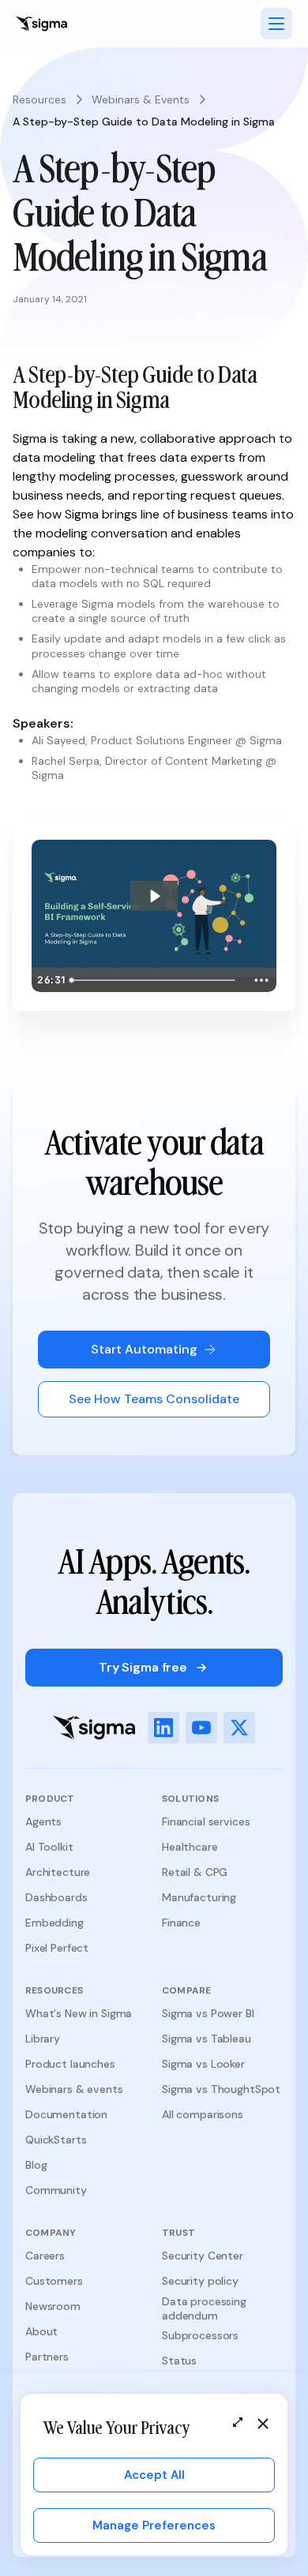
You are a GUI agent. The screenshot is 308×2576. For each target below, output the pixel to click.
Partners (47, 2357)
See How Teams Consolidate (154, 1399)
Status (179, 2361)
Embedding (54, 1923)
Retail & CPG (195, 1872)
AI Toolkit (49, 1847)
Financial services (206, 1822)
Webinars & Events (141, 99)
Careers (45, 2256)
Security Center (203, 2256)
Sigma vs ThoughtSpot (221, 2089)
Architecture (58, 1872)
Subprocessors (200, 2335)
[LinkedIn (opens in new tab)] (163, 1728)
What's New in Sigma (79, 2013)
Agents (43, 1822)
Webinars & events (74, 2089)
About (41, 2331)
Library (43, 2039)
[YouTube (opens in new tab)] (201, 1728)
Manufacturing (199, 1897)
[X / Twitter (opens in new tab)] (239, 1728)
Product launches (70, 2064)
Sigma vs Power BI (208, 2013)
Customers (54, 2281)
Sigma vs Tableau (207, 2039)
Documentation (66, 2114)
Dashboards (56, 1897)
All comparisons (203, 2114)
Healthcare (190, 1847)
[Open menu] (276, 24)
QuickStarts (56, 2140)
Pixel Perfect (57, 1948)
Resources (39, 99)
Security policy (200, 2281)
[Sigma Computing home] (41, 24)
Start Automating (144, 1349)
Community (56, 2190)
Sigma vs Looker (203, 2064)
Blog (36, 2165)
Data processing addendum (204, 2308)
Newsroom (53, 2306)
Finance (181, 1923)
